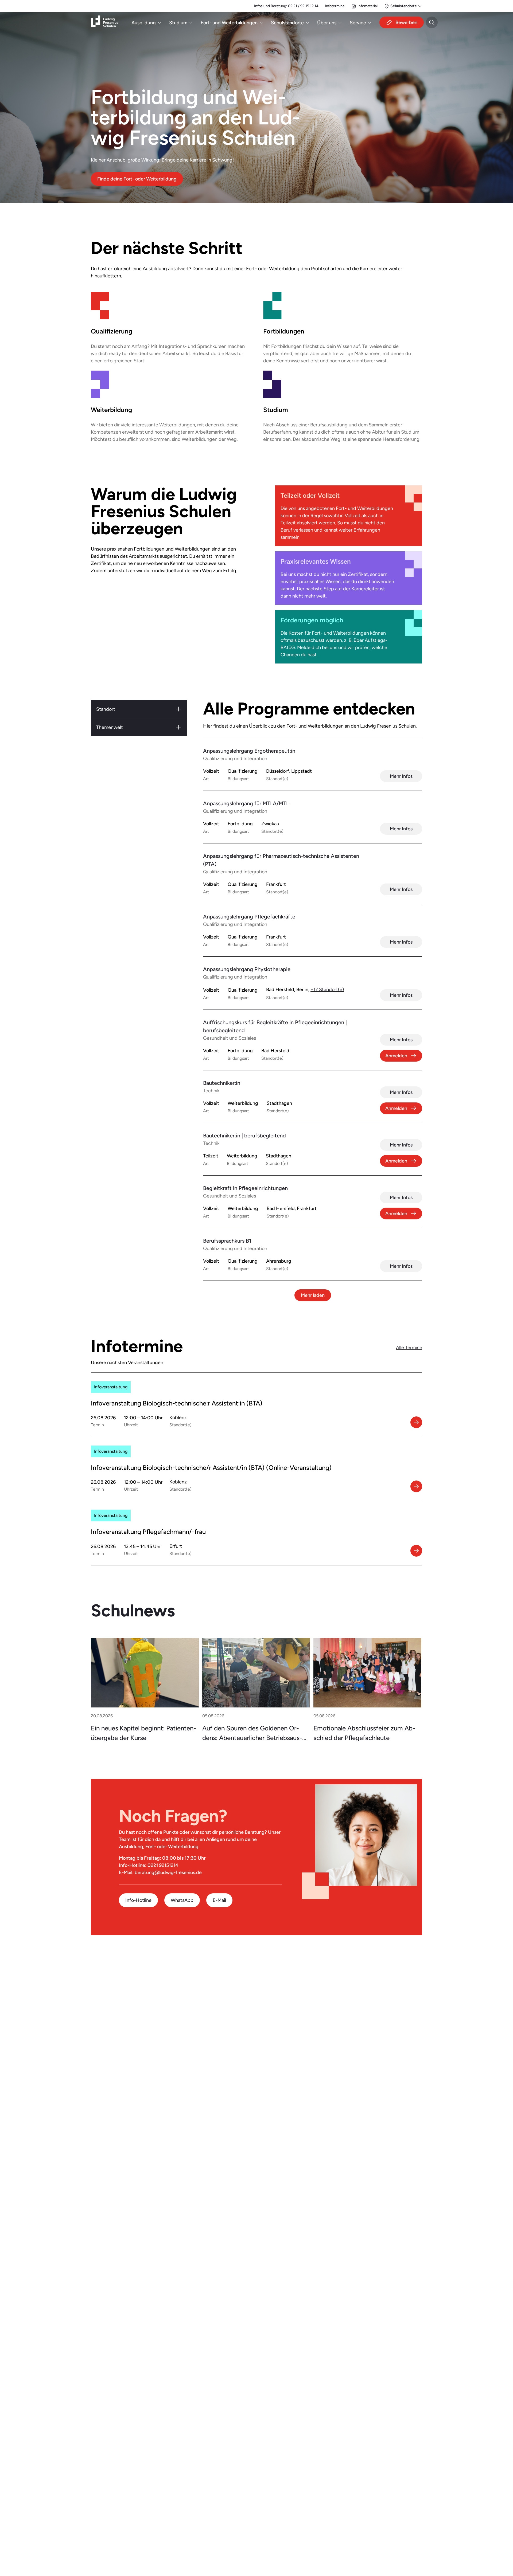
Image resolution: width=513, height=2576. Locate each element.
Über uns (327, 23)
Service (358, 23)
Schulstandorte (287, 23)
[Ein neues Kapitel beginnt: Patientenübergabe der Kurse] (145, 1673)
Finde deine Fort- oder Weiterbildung (137, 179)
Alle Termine (409, 1347)
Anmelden (396, 1056)
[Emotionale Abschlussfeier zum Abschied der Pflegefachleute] (367, 1673)
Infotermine (335, 6)
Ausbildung (144, 23)
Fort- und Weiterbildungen (229, 23)
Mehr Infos (401, 776)
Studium (178, 23)
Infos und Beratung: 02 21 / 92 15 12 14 (286, 6)
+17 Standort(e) (327, 989)
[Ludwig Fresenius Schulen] (104, 23)
